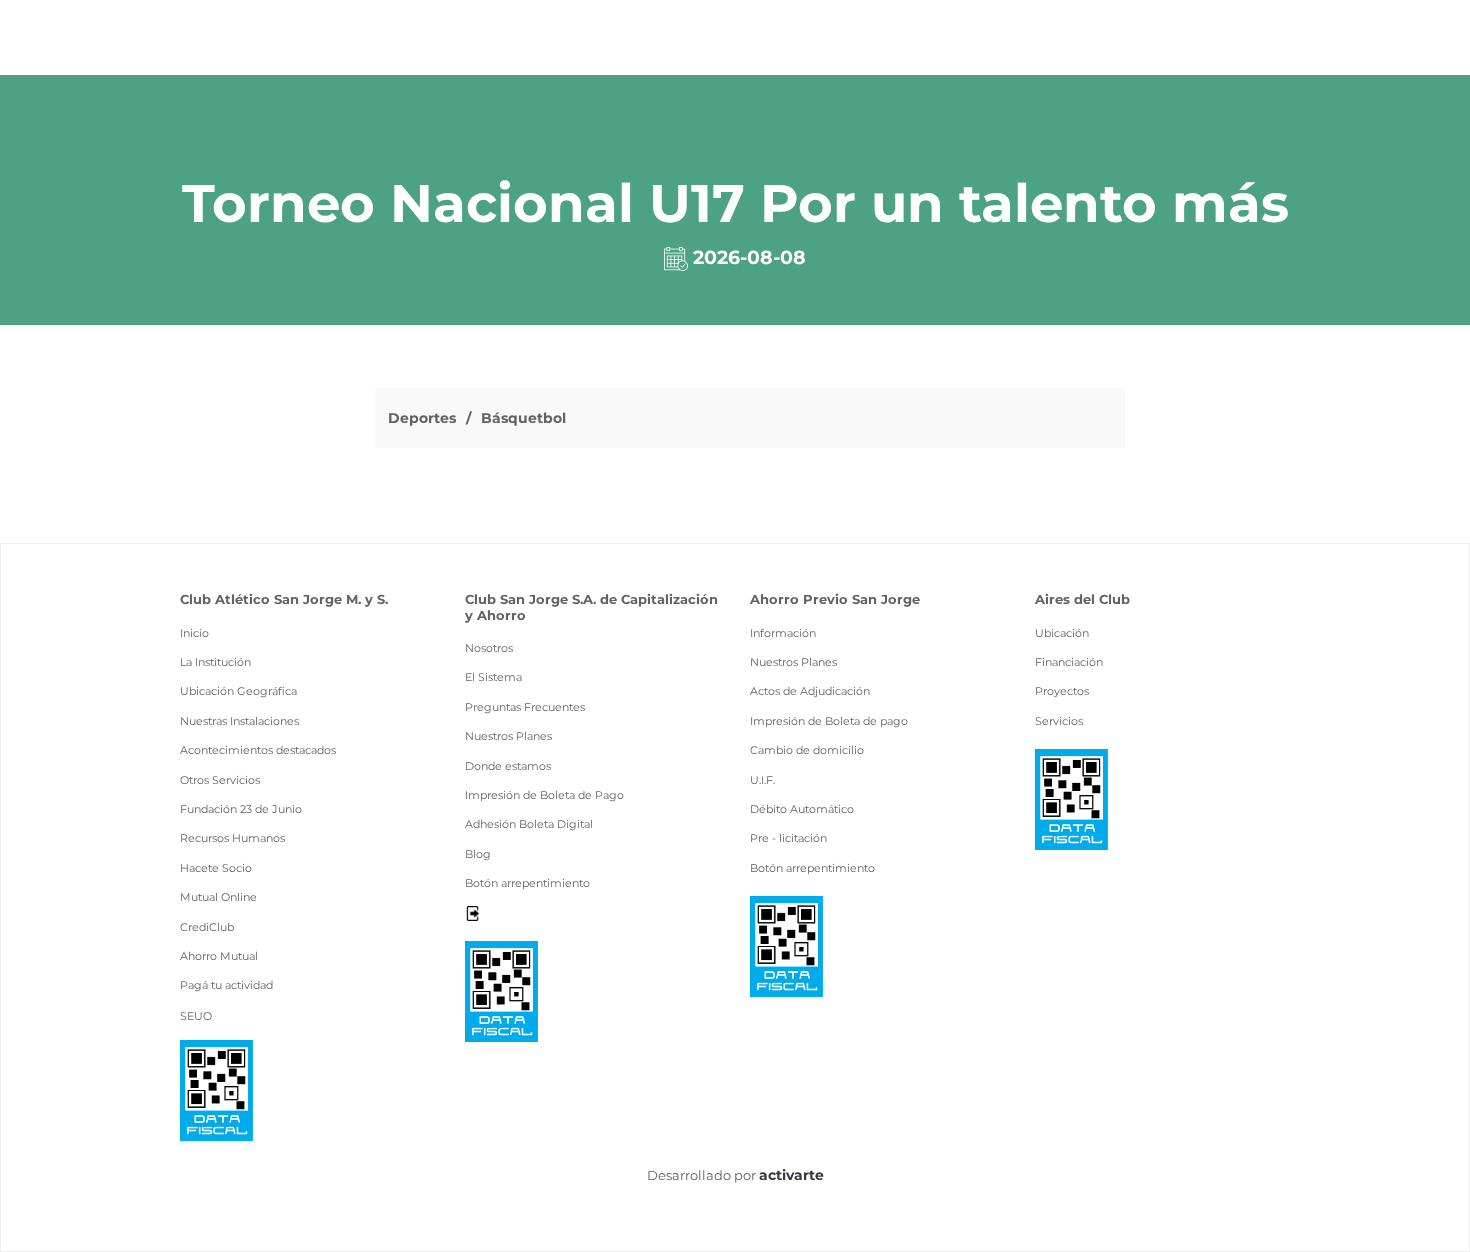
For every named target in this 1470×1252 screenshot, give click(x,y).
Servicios (1059, 721)
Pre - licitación (788, 838)
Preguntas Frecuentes (525, 707)
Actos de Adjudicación (810, 691)
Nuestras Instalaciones (239, 721)
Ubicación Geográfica (238, 691)
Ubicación (1062, 633)
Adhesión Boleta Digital (529, 824)
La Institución (215, 662)
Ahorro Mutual (219, 956)
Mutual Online (218, 897)
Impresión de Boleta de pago (829, 721)
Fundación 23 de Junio (241, 809)
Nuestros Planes (508, 736)
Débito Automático (802, 809)
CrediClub (207, 927)
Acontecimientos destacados (258, 750)
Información (783, 633)
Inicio (194, 633)
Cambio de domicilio (807, 750)
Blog (478, 854)
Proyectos (1062, 691)
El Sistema (493, 677)
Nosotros (489, 648)
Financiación (1069, 662)
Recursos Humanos (232, 838)
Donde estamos (508, 766)
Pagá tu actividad (226, 985)
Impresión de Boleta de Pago (544, 795)
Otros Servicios (220, 780)
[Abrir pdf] (501, 990)
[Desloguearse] (472, 912)
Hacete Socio (216, 868)
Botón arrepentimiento (527, 883)
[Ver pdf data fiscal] (216, 1089)
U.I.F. (762, 780)
